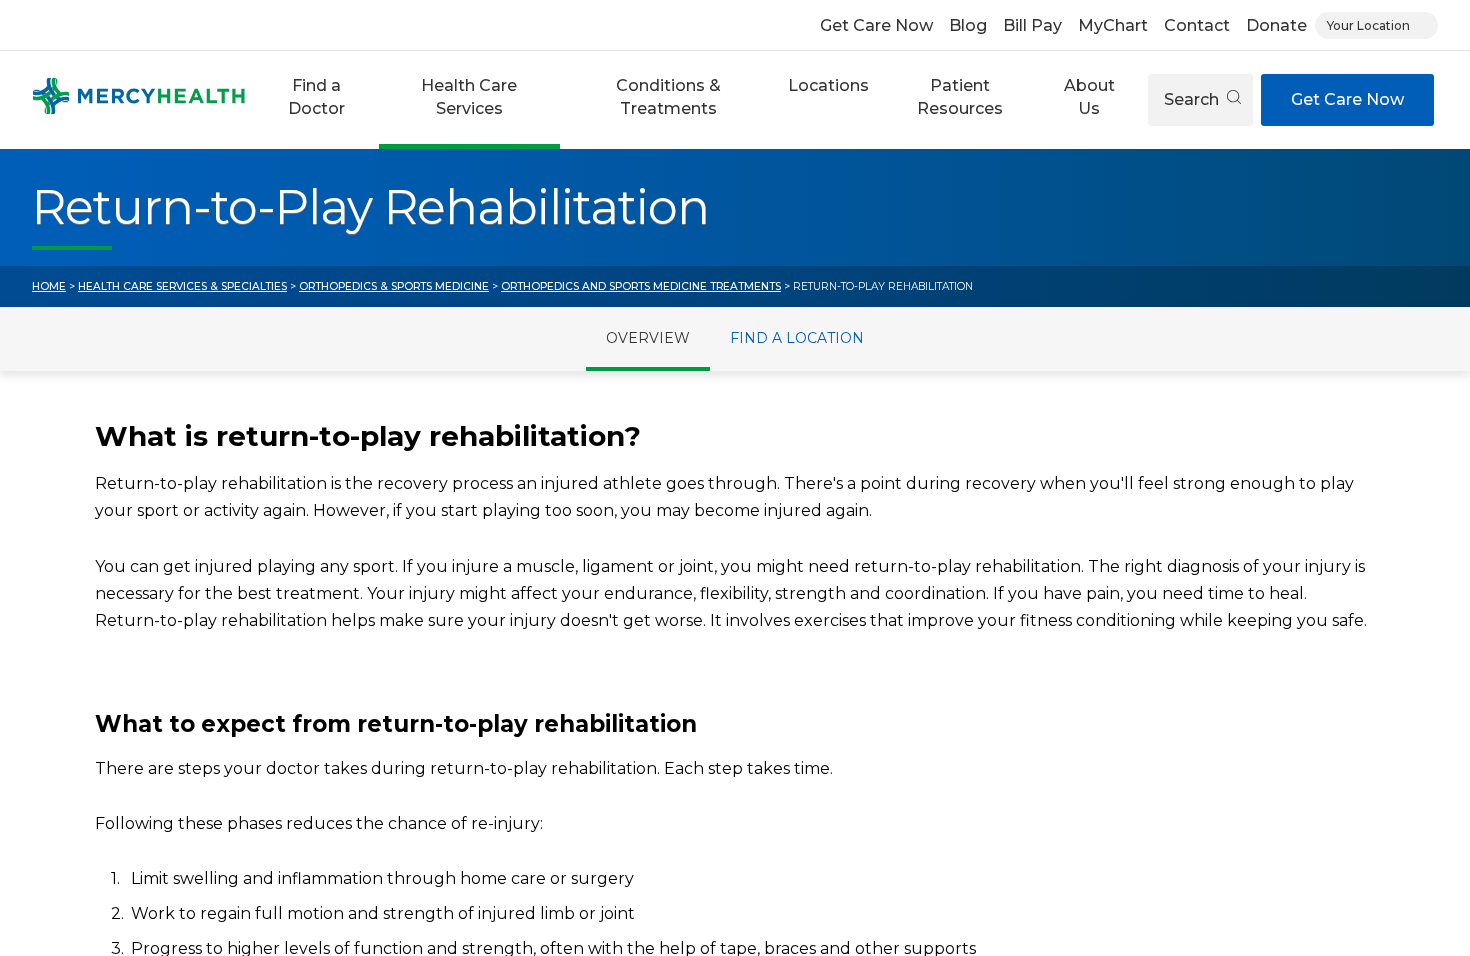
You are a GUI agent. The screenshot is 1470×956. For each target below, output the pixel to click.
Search (1193, 99)
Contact (1197, 25)
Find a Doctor (316, 96)
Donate (1276, 25)
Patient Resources (960, 96)
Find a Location (797, 338)
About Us (1089, 96)
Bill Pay (1032, 25)
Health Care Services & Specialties (182, 286)
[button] (316, 100)
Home (49, 286)
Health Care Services (469, 96)
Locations (828, 85)
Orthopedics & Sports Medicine (394, 286)
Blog (968, 25)
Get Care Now (876, 25)
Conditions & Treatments (668, 96)
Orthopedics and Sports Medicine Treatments (641, 286)
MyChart (1113, 25)
